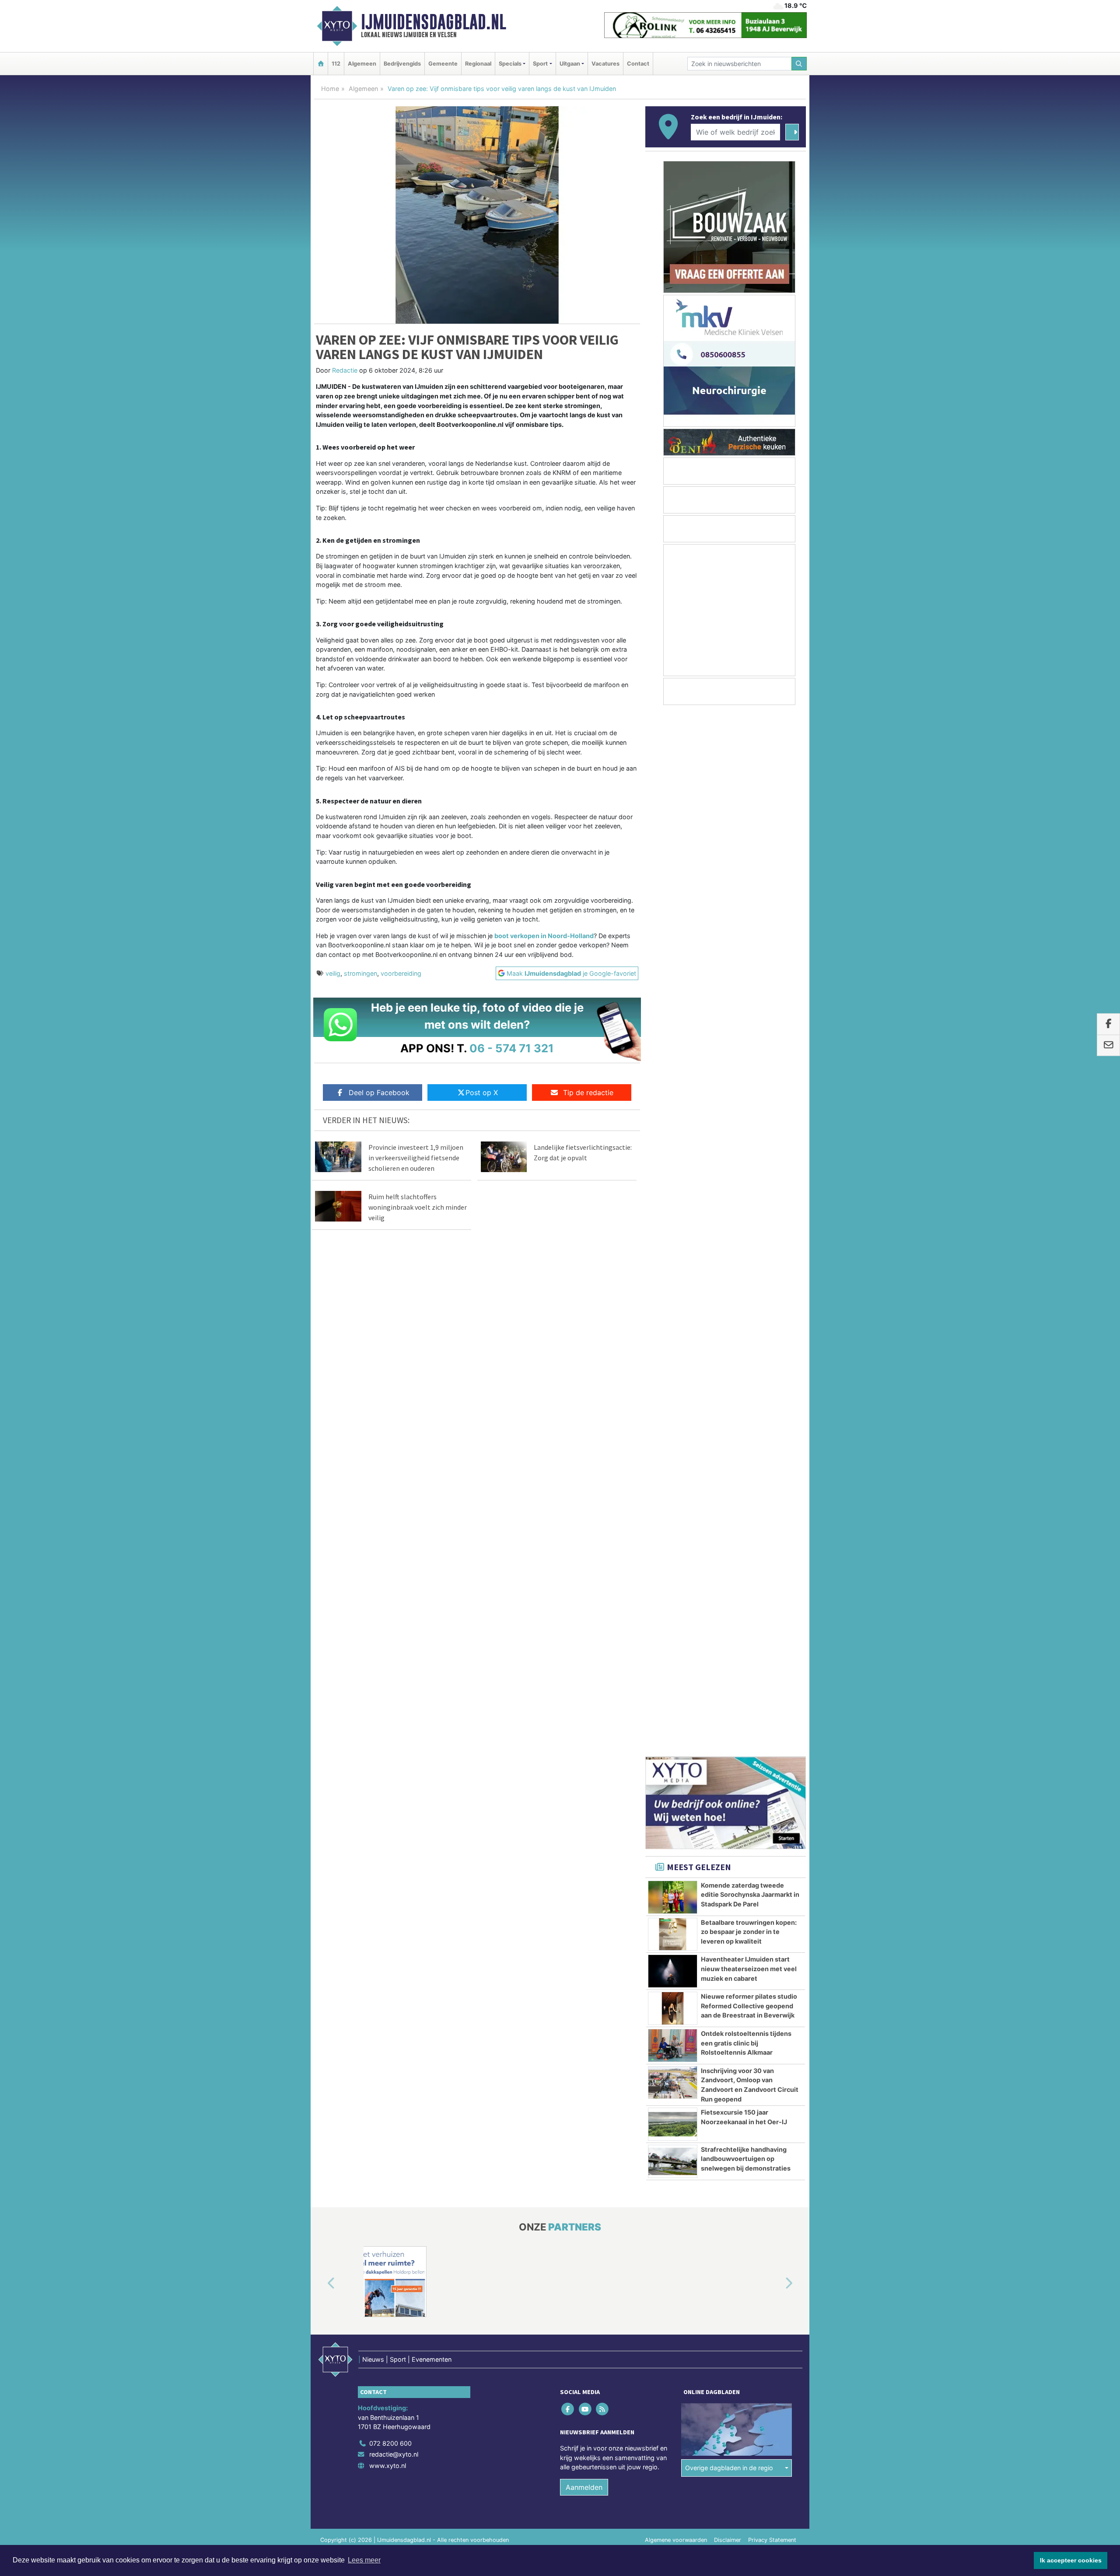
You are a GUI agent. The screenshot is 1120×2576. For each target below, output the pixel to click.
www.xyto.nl (388, 1516)
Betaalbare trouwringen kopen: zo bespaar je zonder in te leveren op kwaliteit (749, 890)
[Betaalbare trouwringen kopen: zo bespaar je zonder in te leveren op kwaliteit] (673, 893)
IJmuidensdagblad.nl (434, 22)
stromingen (360, 973)
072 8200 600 (390, 1494)
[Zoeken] (799, 64)
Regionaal (478, 64)
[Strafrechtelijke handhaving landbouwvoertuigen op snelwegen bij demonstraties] (673, 1120)
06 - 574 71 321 (512, 1048)
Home (330, 89)
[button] (321, 1334)
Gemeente (443, 64)
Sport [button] (540, 64)
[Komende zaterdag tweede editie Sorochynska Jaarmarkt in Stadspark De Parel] (673, 855)
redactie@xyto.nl (394, 1505)
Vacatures (605, 64)
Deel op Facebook (379, 1093)
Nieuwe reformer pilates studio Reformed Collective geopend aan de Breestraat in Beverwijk (749, 964)
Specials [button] (510, 64)
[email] (1108, 1045)
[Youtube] (586, 1460)
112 (336, 64)
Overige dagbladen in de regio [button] (729, 1519)
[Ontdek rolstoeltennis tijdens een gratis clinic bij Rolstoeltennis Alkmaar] (673, 1004)
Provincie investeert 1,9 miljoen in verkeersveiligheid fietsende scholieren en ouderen (416, 1158)
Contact (638, 64)
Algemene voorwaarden (676, 1590)
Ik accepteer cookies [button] (1071, 2560)
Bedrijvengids (402, 64)
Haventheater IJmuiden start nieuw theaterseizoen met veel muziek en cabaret (749, 927)
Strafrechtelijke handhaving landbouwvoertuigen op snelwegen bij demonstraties (746, 1117)
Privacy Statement (772, 1590)
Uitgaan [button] (570, 64)
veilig (333, 973)
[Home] (321, 64)
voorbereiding (401, 973)
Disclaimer (728, 1590)
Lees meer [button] (364, 2560)
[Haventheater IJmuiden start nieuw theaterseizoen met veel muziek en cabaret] (673, 929)
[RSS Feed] (603, 1460)
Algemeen (362, 64)
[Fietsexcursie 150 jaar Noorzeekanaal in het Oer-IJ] (673, 1082)
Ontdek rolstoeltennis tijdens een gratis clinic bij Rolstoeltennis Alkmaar (746, 1001)
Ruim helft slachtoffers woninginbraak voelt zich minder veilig (418, 1207)
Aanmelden (584, 1538)
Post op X (482, 1093)
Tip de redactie (588, 1093)
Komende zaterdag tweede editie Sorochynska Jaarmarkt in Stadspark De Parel (750, 853)
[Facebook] (569, 1460)
